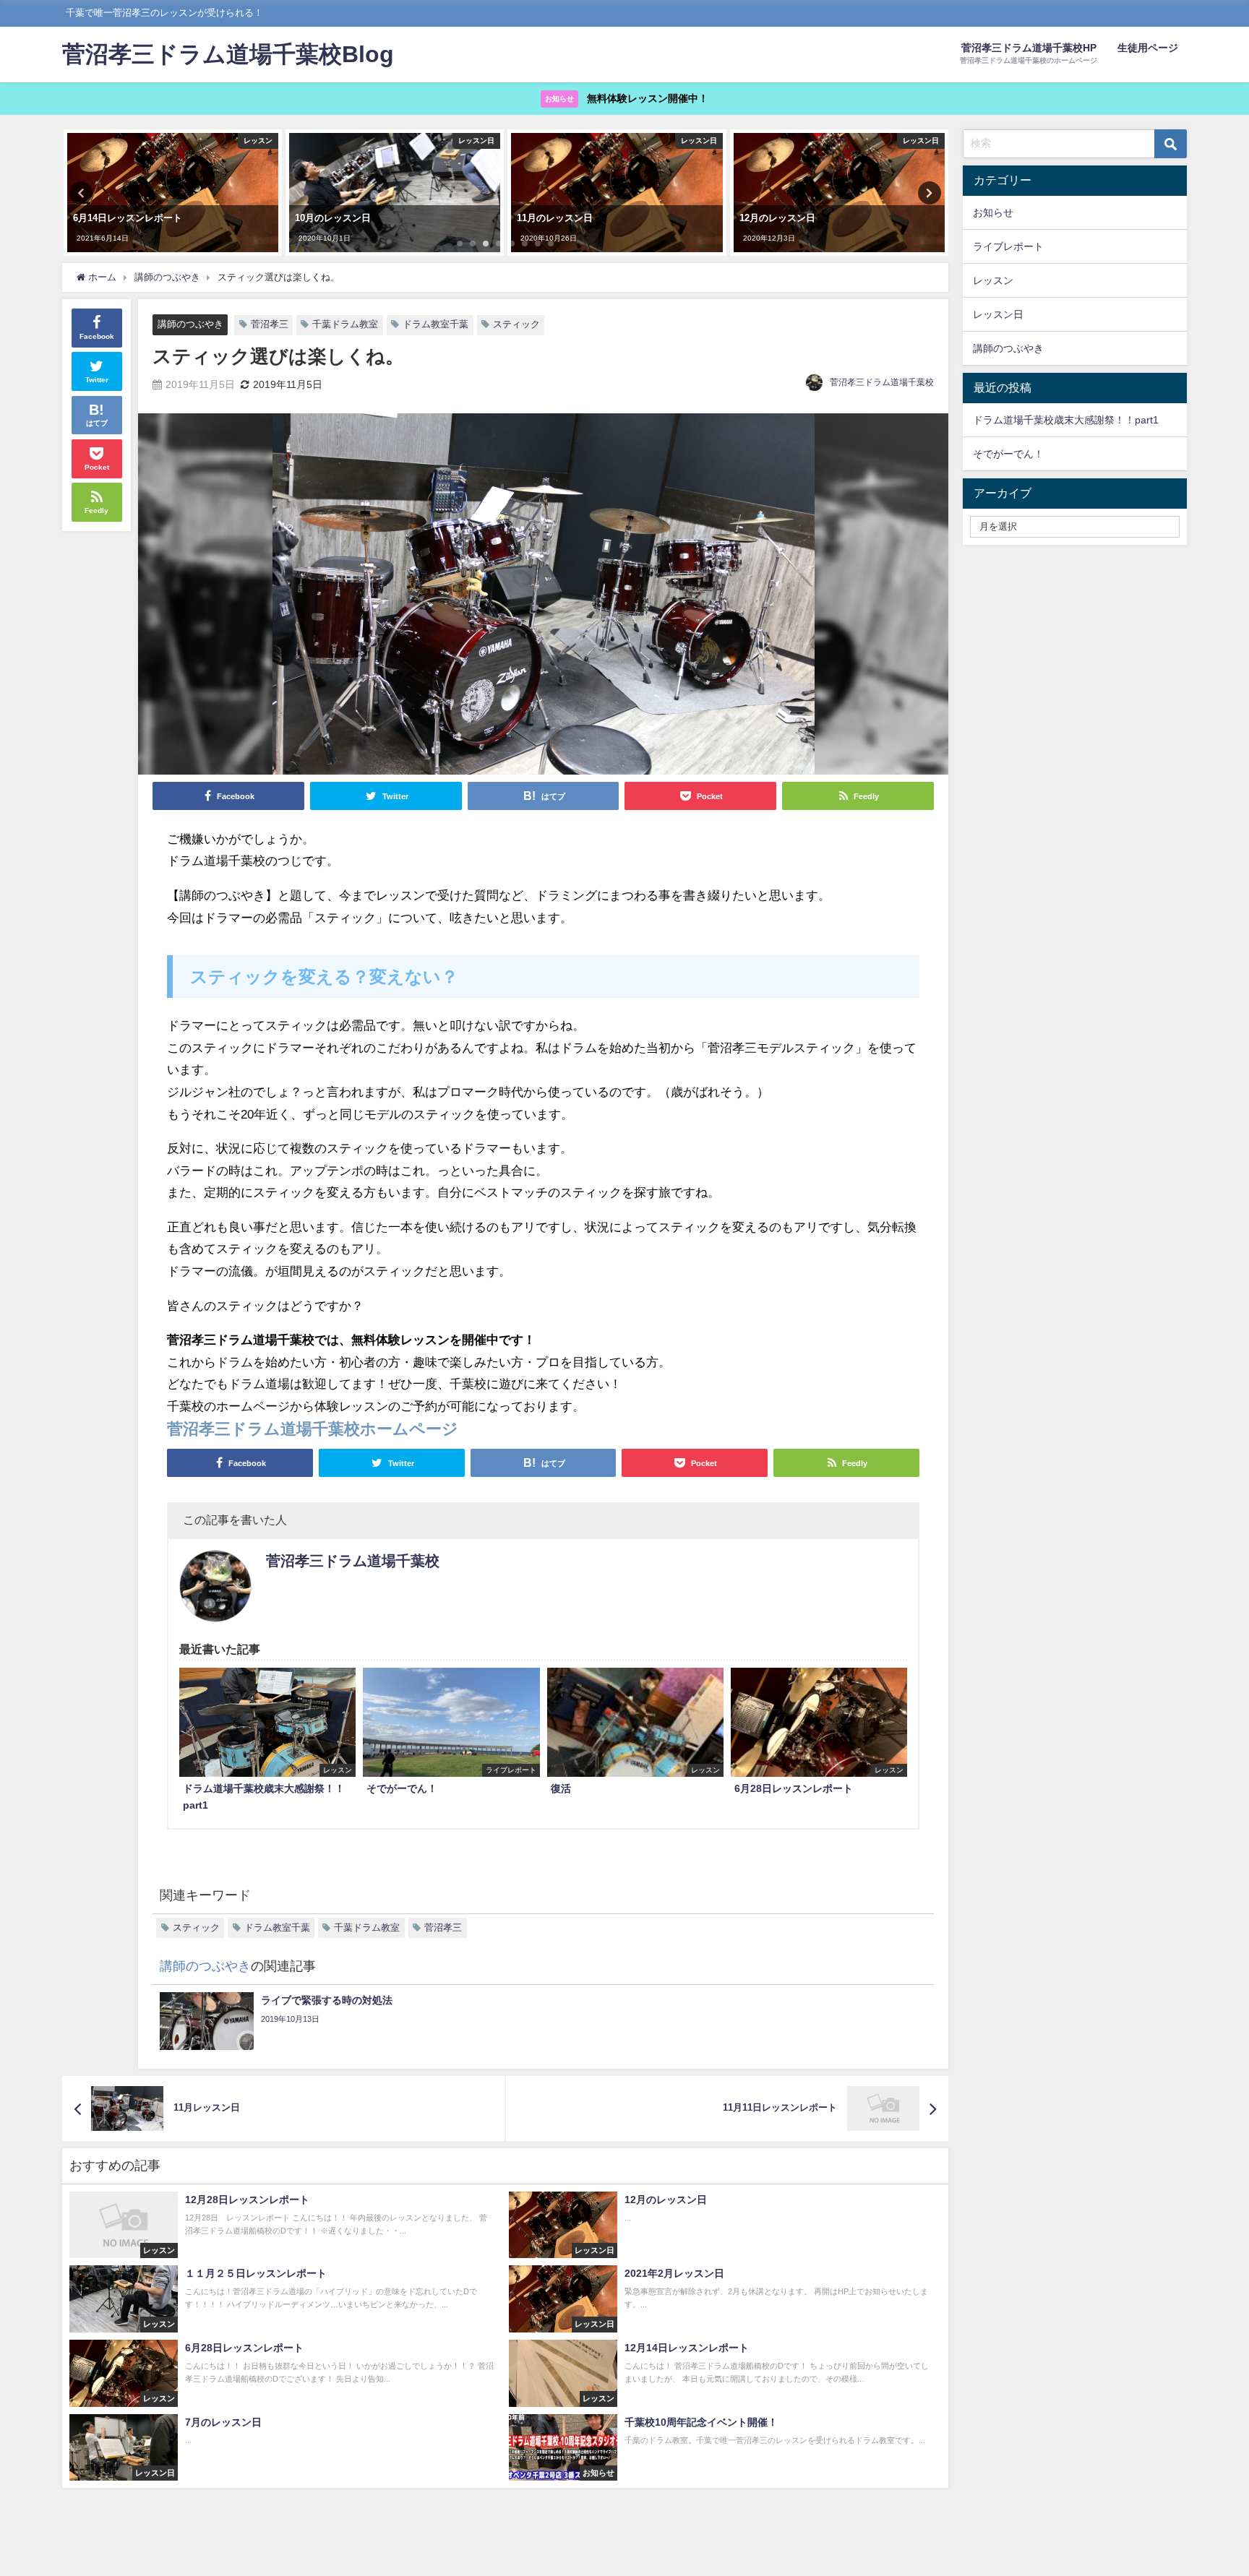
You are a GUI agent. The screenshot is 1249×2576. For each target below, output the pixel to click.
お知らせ (993, 212)
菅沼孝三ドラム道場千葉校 (882, 382)
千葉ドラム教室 (345, 324)
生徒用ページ (1148, 48)
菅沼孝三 (270, 324)
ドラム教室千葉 (435, 324)
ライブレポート (1008, 246)
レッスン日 (998, 314)
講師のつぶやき (190, 325)
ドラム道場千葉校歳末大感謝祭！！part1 (1066, 420)
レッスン (993, 280)
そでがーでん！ (1008, 454)
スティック (516, 324)
